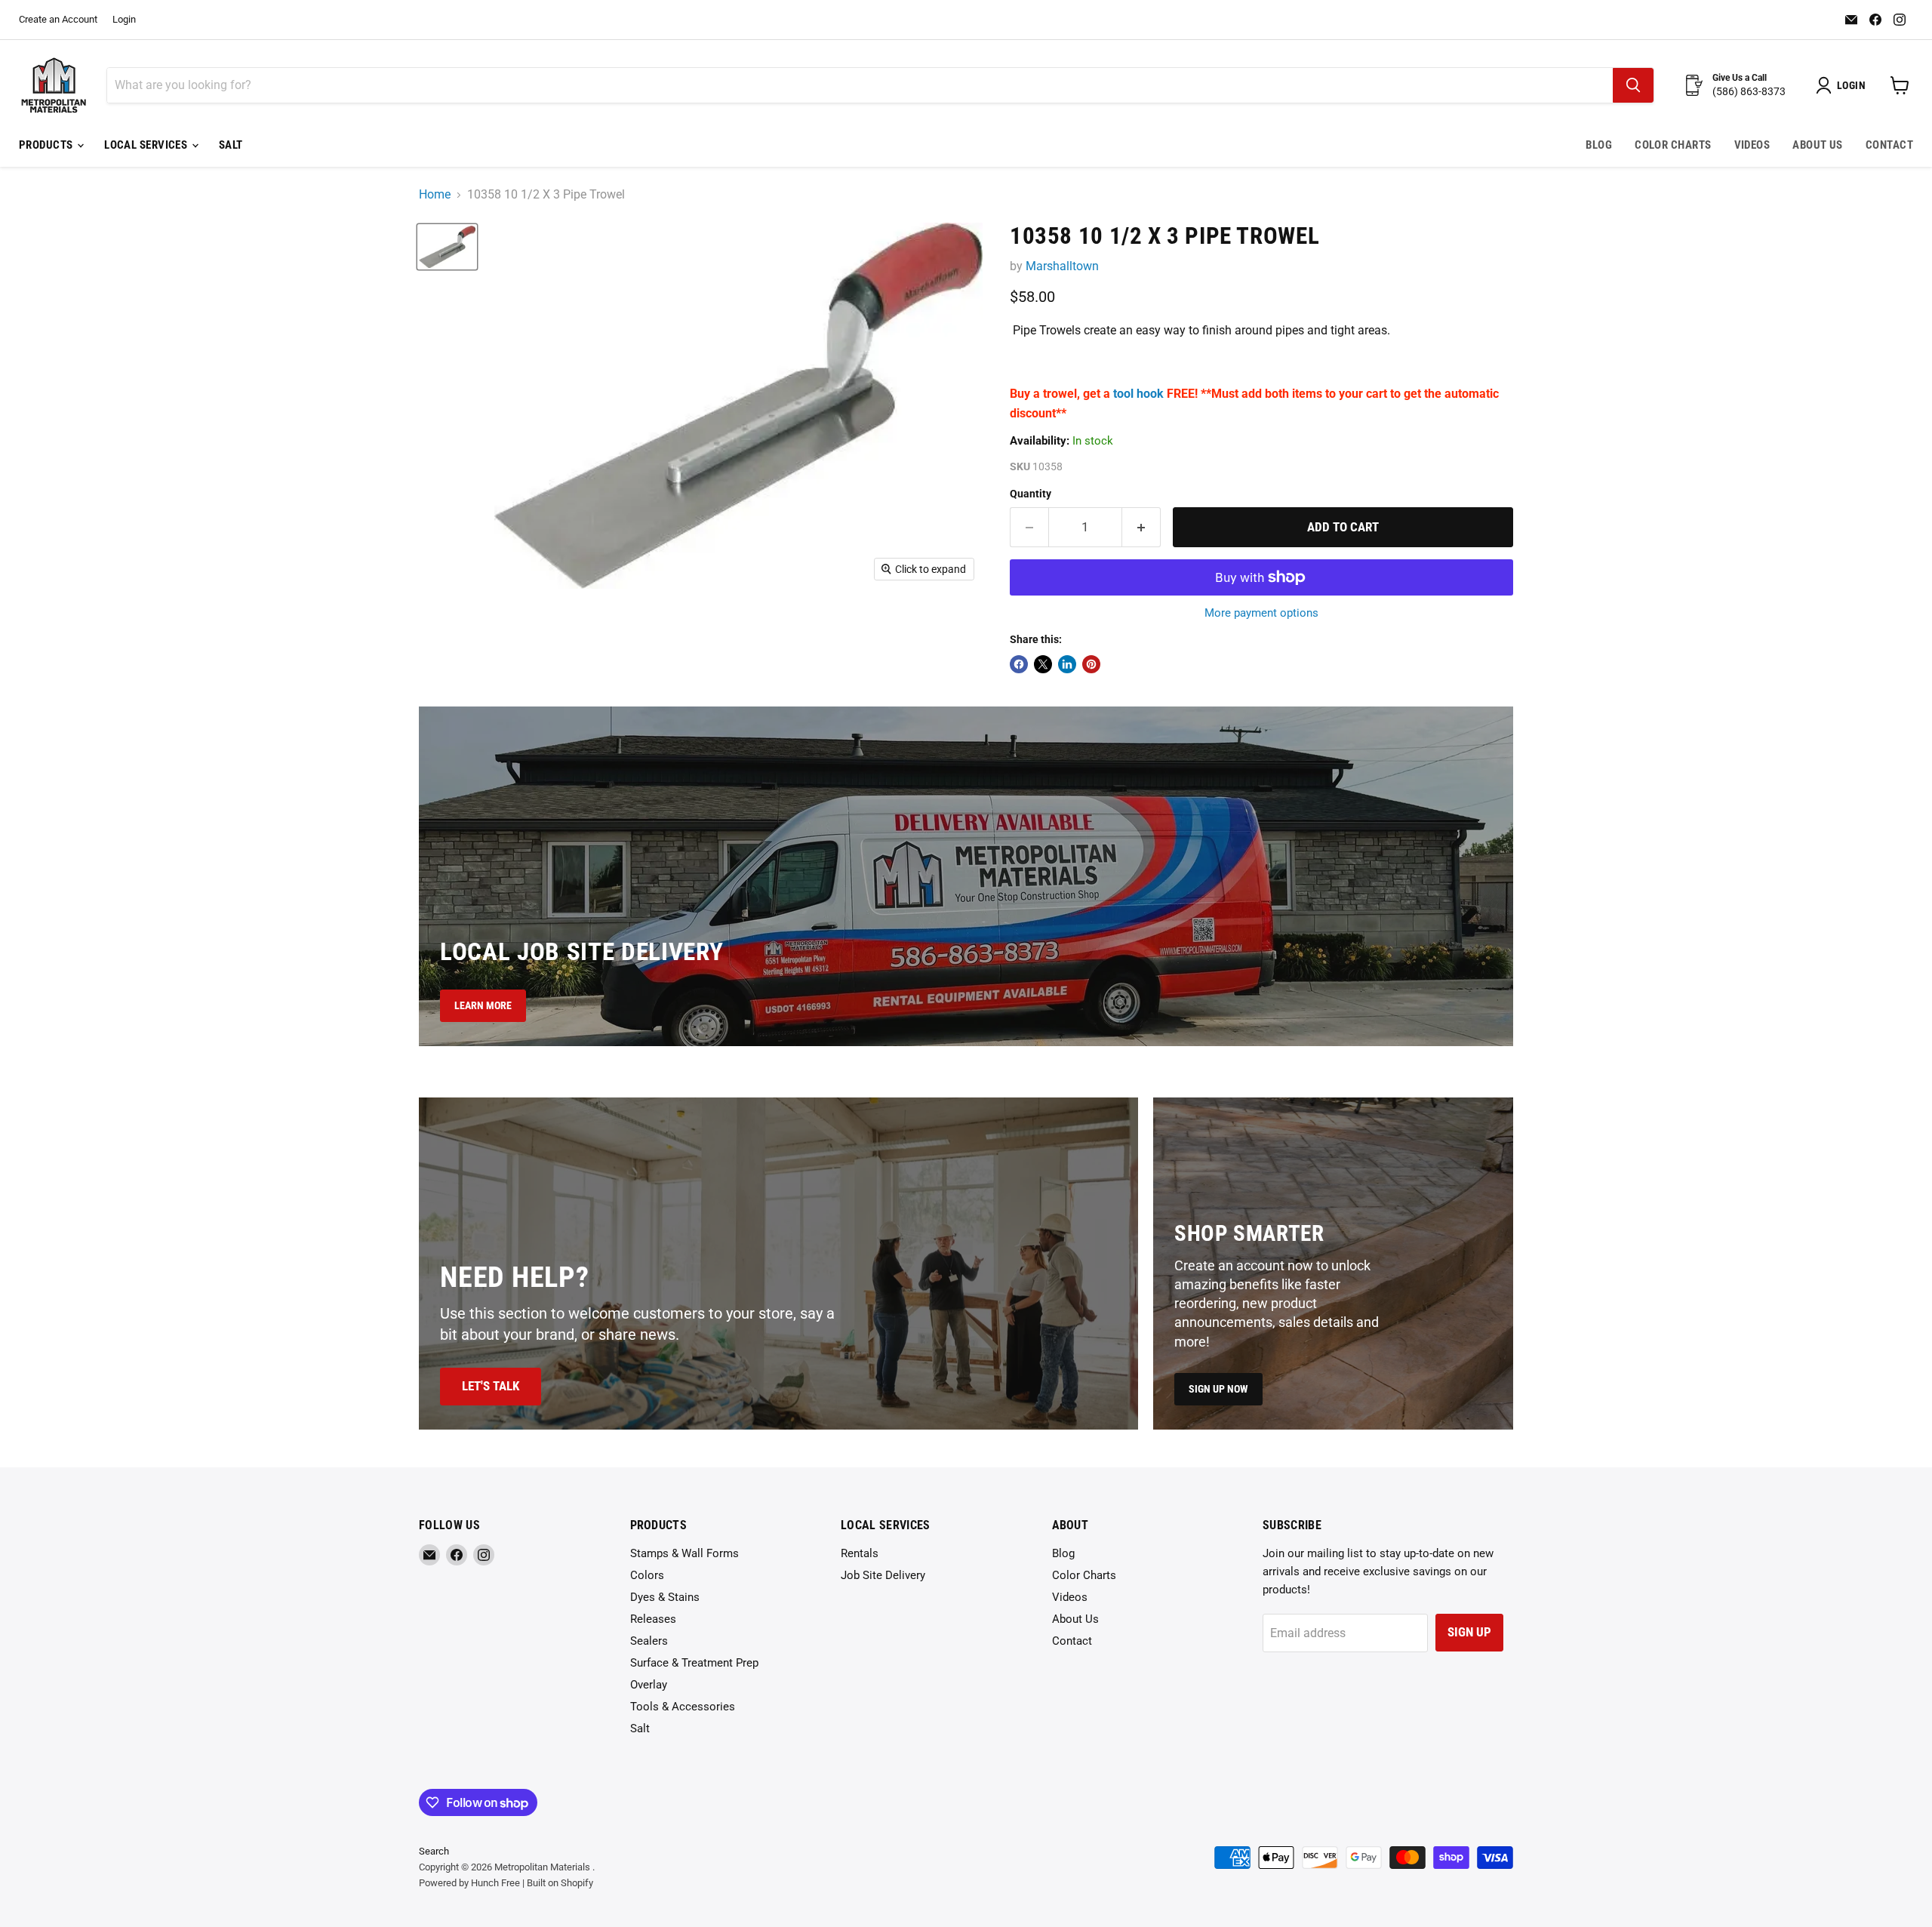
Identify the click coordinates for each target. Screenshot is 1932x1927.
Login (124, 20)
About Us (1818, 145)
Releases (653, 1619)
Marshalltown (1062, 266)
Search (434, 1851)
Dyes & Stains (665, 1597)
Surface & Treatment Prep (694, 1663)
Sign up (1469, 1632)
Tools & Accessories (683, 1707)
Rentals (860, 1553)
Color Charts (1673, 145)
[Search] (1633, 85)
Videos (1752, 145)
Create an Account (58, 20)
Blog (1599, 145)
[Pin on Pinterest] (1091, 664)
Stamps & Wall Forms (685, 1553)
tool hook (1138, 394)
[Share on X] (1043, 664)
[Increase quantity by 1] (1141, 528)
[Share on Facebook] (1019, 664)
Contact (1889, 145)
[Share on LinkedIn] (1067, 664)
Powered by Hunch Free (469, 1883)
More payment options (1261, 613)
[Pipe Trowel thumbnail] (447, 247)
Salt (231, 145)
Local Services (147, 145)
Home (435, 195)
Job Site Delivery (883, 1575)
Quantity (1031, 494)
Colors (647, 1575)
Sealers (649, 1641)
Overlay (649, 1685)
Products (47, 145)
